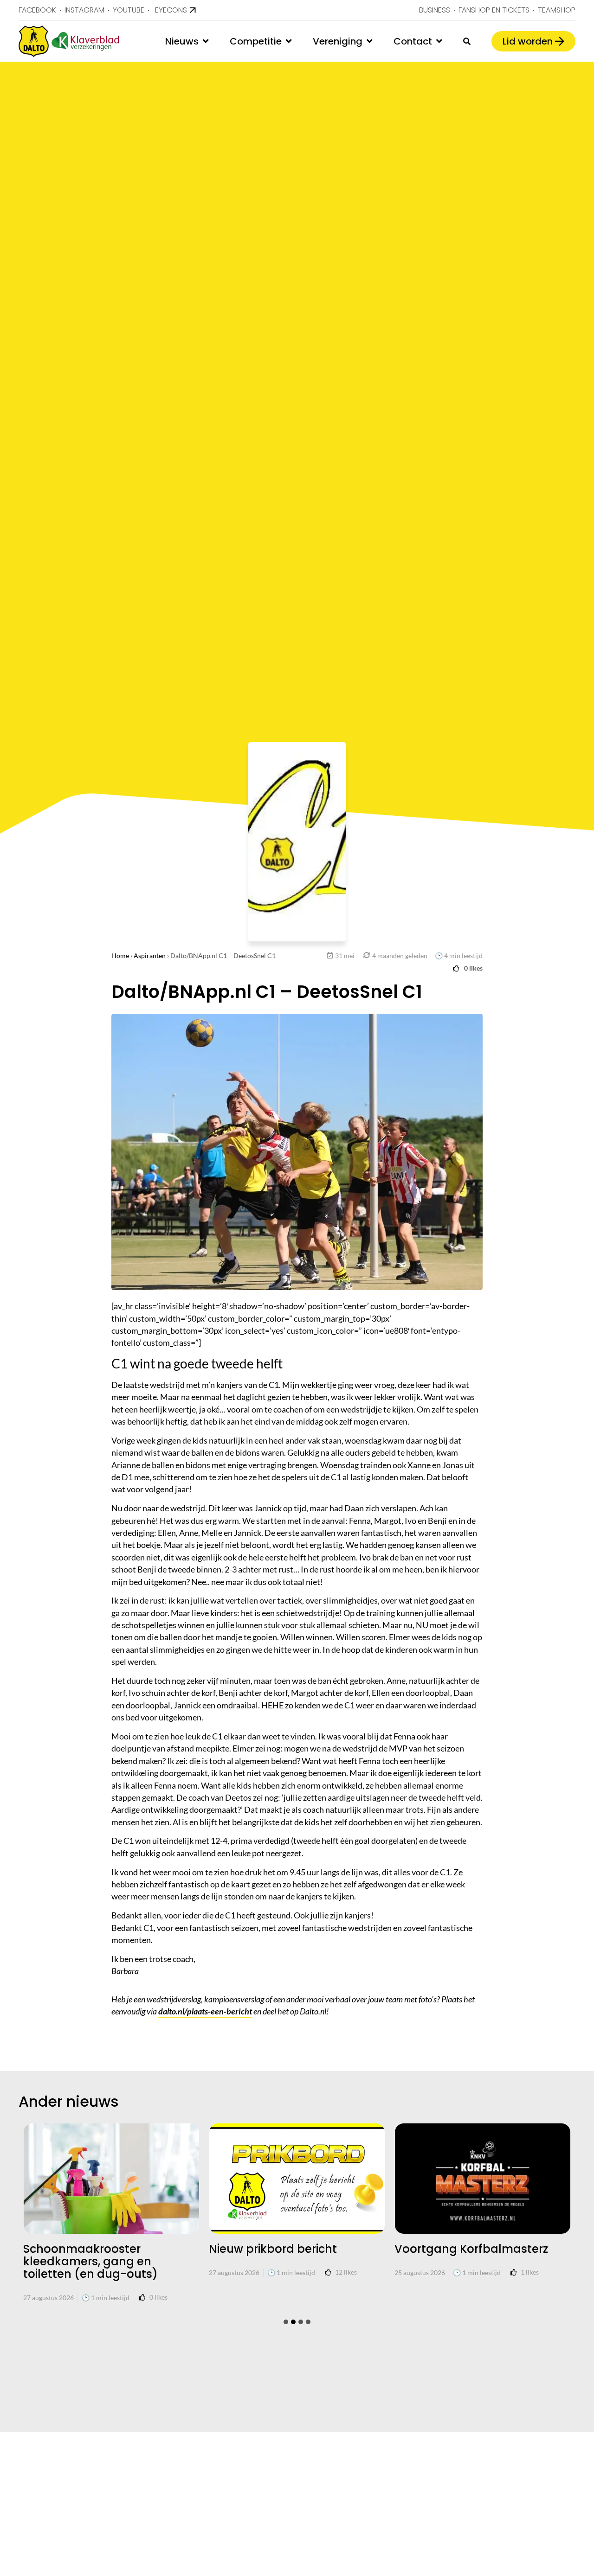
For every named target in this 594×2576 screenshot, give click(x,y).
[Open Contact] (439, 41)
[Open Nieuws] (206, 41)
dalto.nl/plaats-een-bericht (205, 2011)
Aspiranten (150, 956)
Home (120, 956)
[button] (286, 2322)
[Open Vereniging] (369, 41)
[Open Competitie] (289, 41)
